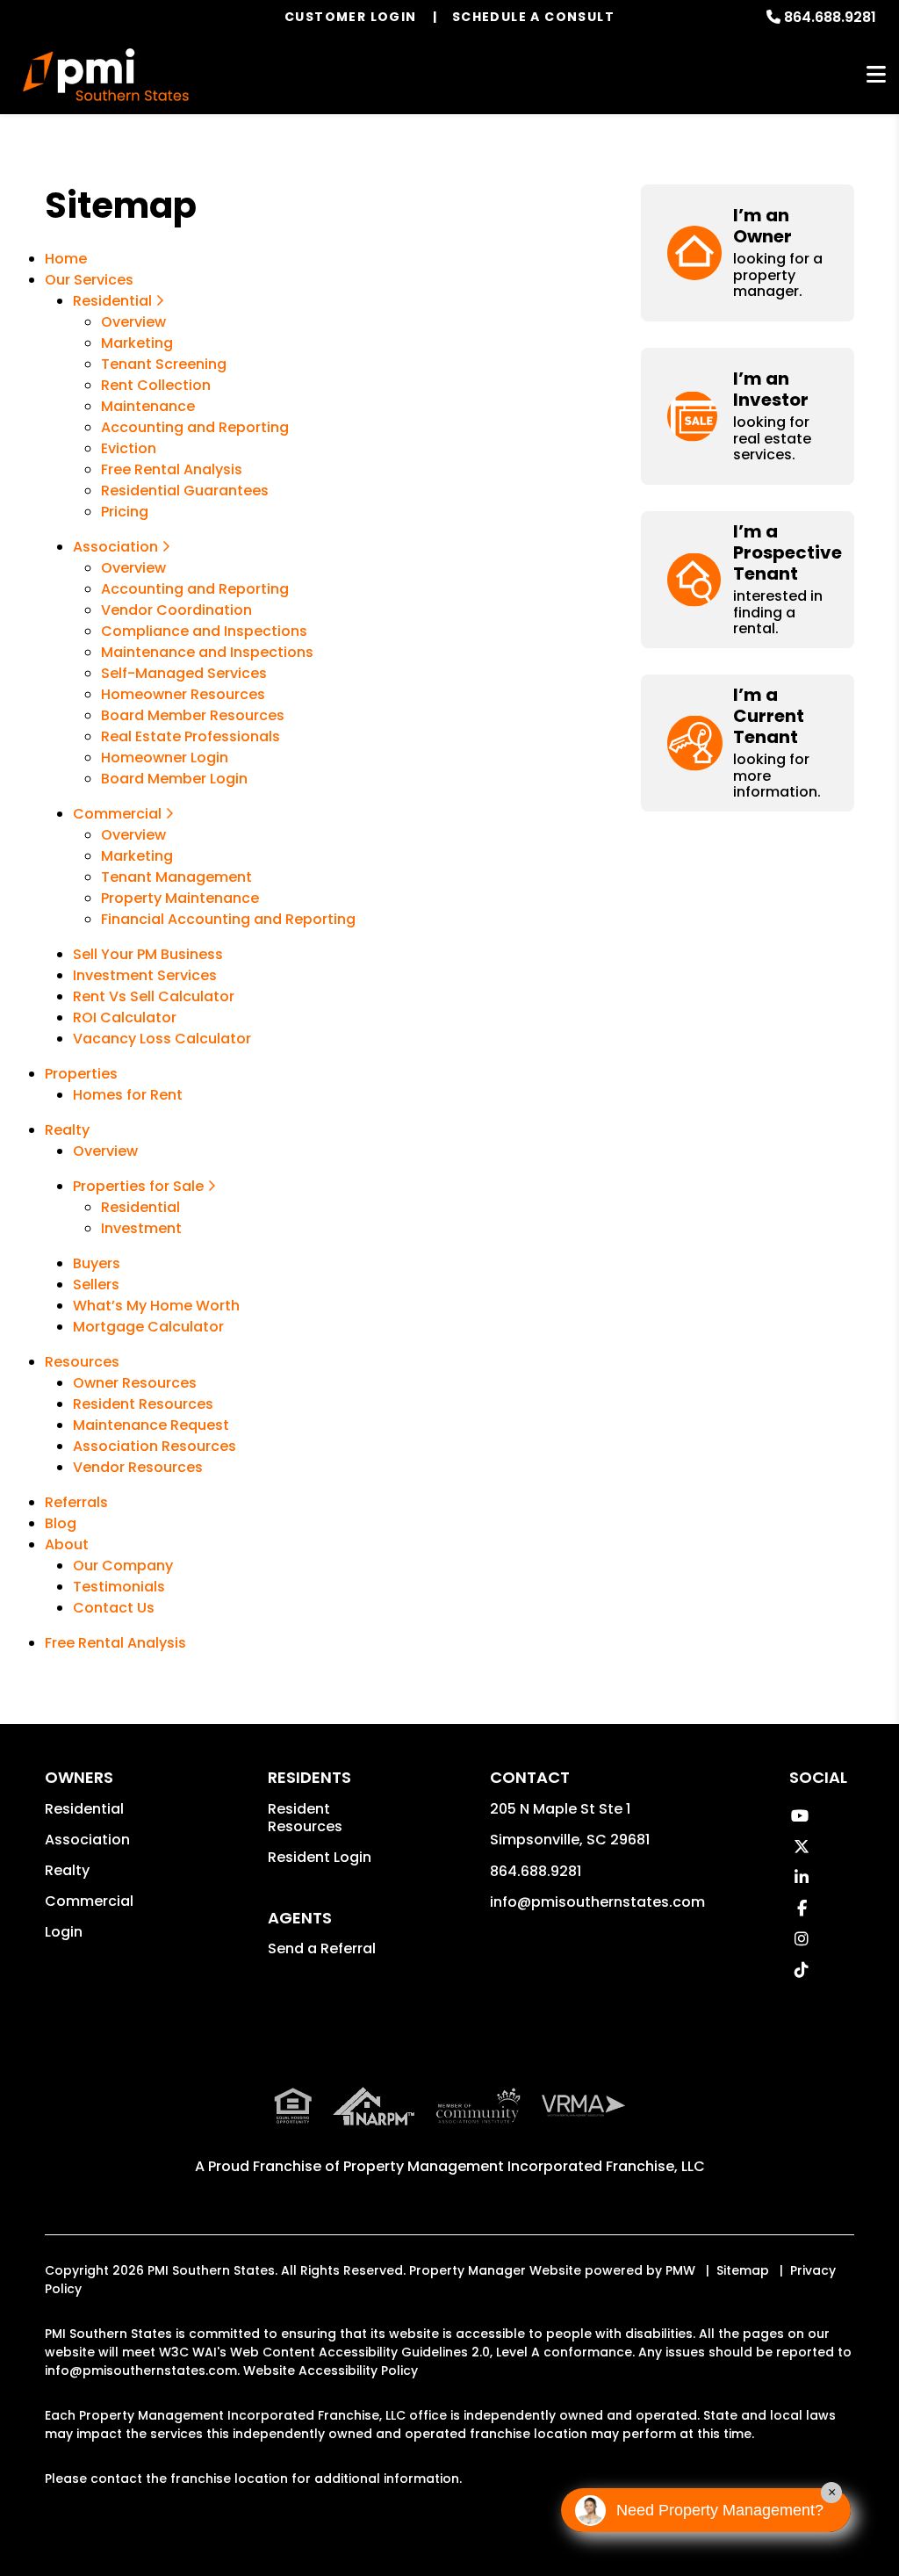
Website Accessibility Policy (331, 2370)
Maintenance (148, 406)
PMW (680, 2270)
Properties (81, 1074)
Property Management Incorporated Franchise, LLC (524, 2166)
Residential (114, 301)
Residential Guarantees (185, 491)
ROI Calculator (125, 1017)
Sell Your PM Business (148, 954)
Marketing (137, 343)
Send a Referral (322, 1948)
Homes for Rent (128, 1095)
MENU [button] (876, 75)
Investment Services (145, 975)
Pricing (125, 512)
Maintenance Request (151, 1425)
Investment (141, 1228)
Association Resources (155, 1446)
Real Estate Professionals (191, 736)
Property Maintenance (180, 898)
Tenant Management (176, 877)
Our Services (89, 280)
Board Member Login (174, 779)
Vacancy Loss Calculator (162, 1039)
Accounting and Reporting (195, 427)
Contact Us (114, 1608)
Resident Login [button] (320, 1857)
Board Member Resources (193, 715)
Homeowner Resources (183, 694)
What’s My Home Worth (156, 1306)
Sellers (96, 1284)
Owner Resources (135, 1383)
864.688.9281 (830, 17)
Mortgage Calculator (148, 1327)
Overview (133, 322)
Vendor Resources (138, 1467)
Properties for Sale (140, 1186)
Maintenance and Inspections (207, 652)
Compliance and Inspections (204, 631)
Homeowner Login (165, 758)
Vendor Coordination (176, 610)
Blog (61, 1523)
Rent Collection (156, 385)
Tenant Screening (164, 364)
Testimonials (119, 1587)
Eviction (129, 448)
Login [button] (64, 1932)
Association (117, 547)
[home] (106, 75)
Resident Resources (143, 1404)
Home (66, 259)
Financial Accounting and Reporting (228, 919)
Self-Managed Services (184, 673)
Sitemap (743, 2270)
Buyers (97, 1263)
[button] (748, 253)
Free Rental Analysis (172, 469)
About (67, 1544)
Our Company (123, 1566)
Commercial (119, 814)
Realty (67, 1130)
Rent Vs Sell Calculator (154, 996)
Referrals (76, 1502)
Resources (82, 1362)
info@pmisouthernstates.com (597, 1902)
